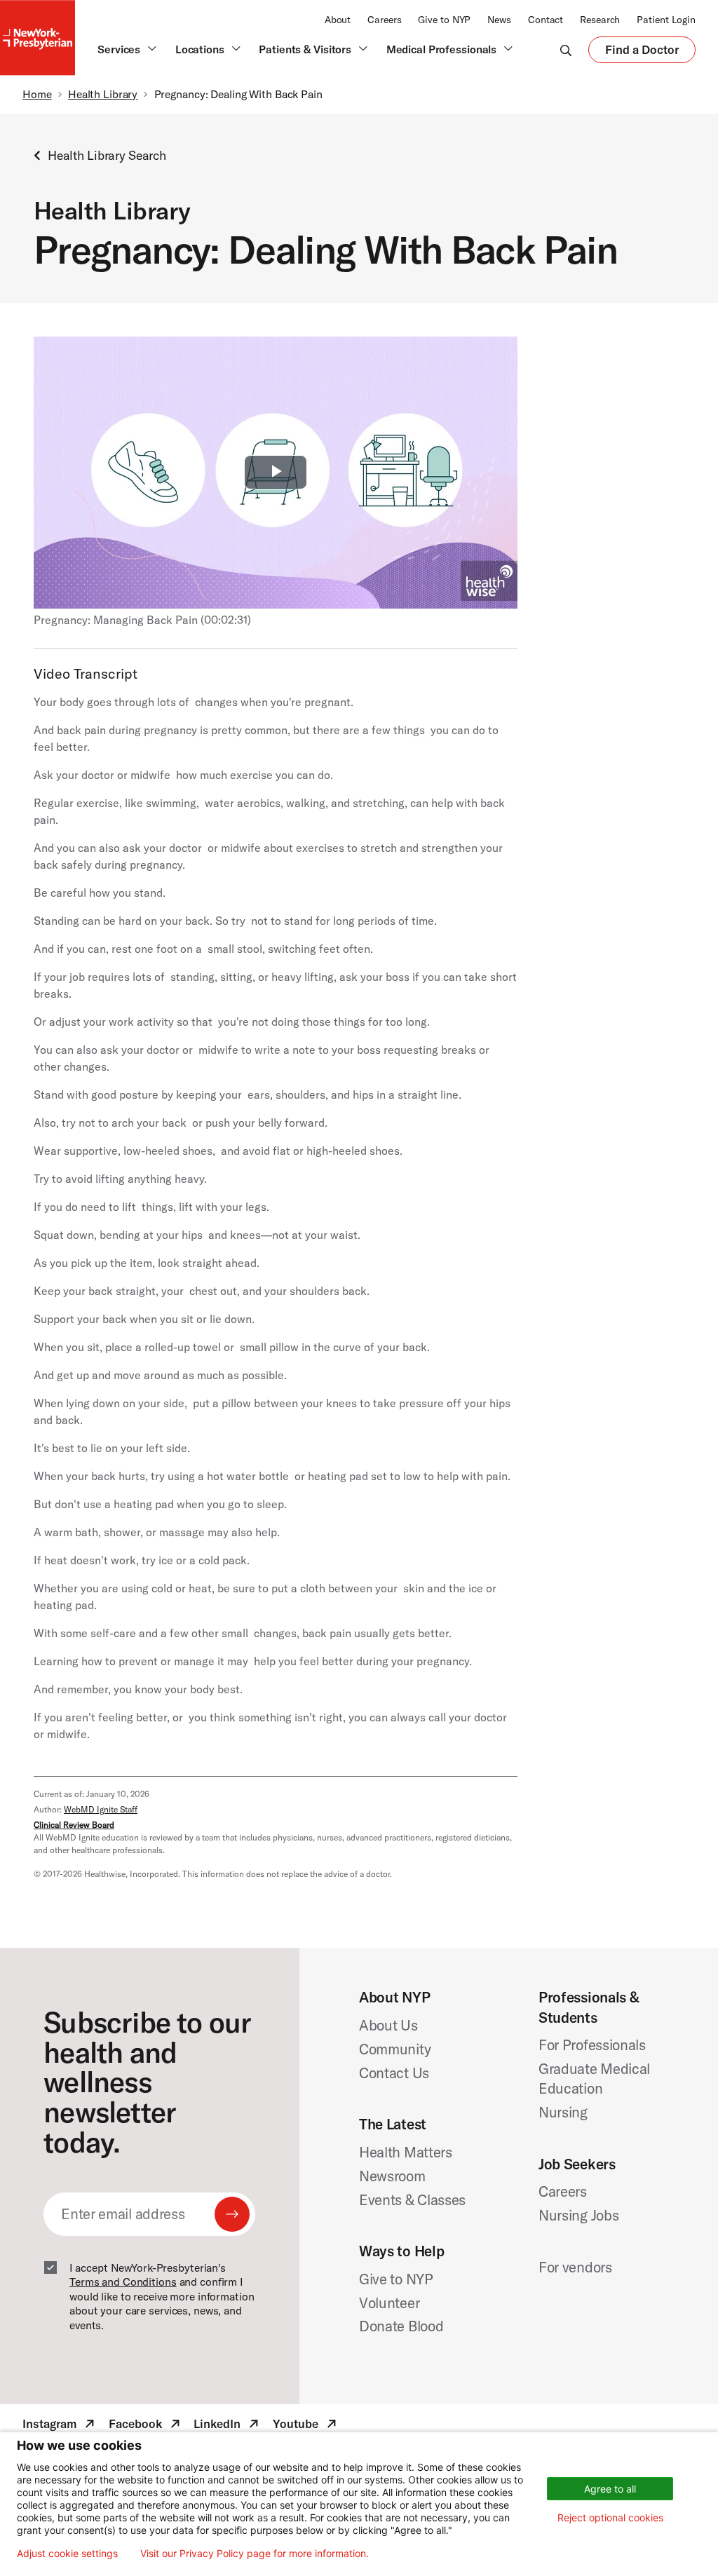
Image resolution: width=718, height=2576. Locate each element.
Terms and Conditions (123, 2282)
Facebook (146, 2426)
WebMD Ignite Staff (101, 1809)
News (499, 20)
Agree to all (610, 2489)
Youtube (306, 2426)
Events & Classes (412, 2199)
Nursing (563, 2112)
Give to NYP (444, 20)
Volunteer (389, 2303)
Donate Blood (401, 2326)
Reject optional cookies (610, 2517)
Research (600, 20)
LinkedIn (228, 2426)
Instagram (60, 2426)
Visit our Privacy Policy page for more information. (255, 2554)
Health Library (103, 94)
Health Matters (406, 2152)
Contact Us (394, 2073)
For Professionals (592, 2045)
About (338, 20)
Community (395, 2049)
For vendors (575, 2267)
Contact (546, 20)
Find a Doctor (642, 53)
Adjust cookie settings (67, 2554)
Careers (384, 20)
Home (37, 94)
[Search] (566, 50)
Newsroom (392, 2176)
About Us (388, 2025)
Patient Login (666, 20)
